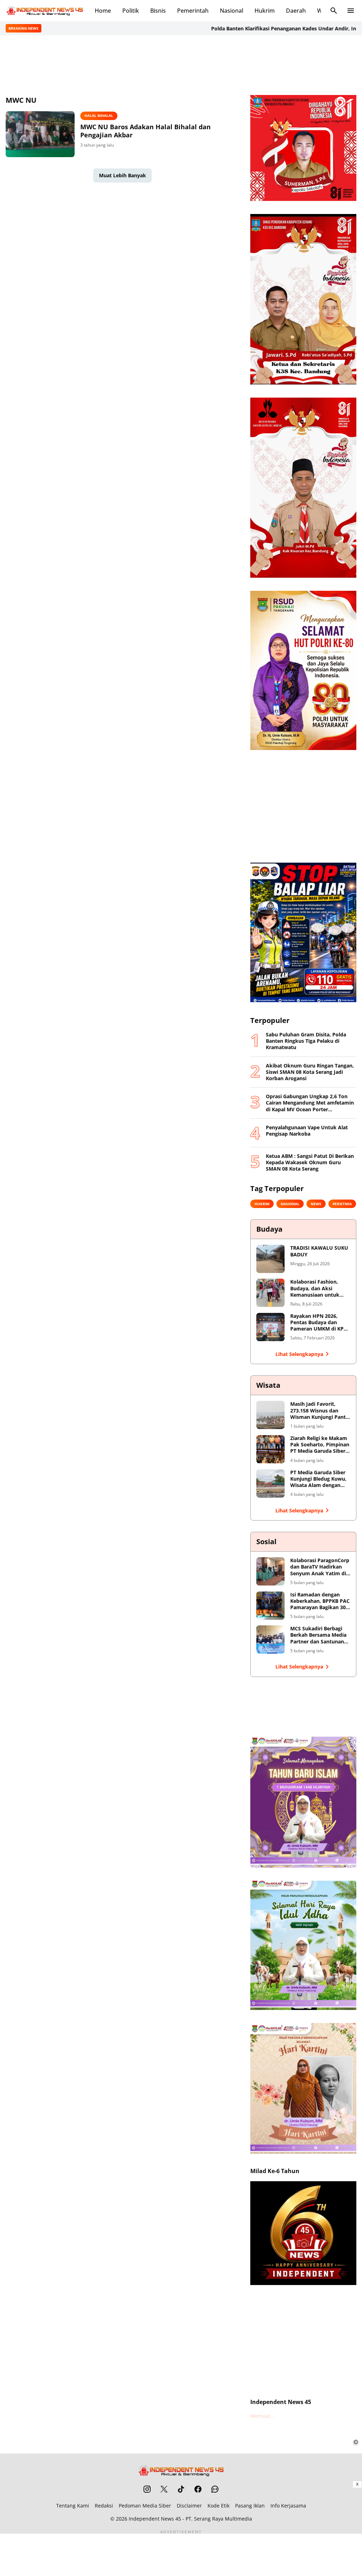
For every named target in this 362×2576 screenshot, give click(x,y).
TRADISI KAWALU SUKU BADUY (319, 1251)
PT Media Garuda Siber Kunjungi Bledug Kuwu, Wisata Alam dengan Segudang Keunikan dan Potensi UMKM (320, 1479)
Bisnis (158, 11)
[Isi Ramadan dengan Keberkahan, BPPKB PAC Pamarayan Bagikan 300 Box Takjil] (270, 1606)
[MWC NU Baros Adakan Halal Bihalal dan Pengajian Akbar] (40, 134)
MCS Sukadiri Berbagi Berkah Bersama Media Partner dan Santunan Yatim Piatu (318, 1635)
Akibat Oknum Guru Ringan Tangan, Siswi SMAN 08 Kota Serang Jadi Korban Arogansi (310, 1072)
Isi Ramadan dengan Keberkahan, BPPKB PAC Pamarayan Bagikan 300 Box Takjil (320, 1601)
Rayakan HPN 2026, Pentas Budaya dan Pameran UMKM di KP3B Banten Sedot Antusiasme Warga (320, 1323)
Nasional (232, 11)
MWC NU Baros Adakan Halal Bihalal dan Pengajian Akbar (145, 131)
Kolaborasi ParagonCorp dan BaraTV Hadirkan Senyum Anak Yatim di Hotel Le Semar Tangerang (320, 1567)
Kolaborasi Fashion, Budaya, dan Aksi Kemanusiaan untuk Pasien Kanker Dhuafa (317, 1288)
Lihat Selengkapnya (299, 1354)
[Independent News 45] (45, 11)
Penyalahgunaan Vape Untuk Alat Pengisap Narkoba (307, 1131)
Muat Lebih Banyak (122, 175)
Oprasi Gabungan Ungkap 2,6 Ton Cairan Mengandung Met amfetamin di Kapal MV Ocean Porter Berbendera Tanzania (310, 1103)
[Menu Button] (351, 11)
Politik (131, 11)
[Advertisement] (181, 64)
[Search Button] (334, 11)
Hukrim (265, 11)
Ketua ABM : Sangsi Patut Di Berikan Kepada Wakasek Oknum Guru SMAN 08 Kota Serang (310, 1162)
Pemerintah (193, 11)
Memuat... (262, 2416)
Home (103, 11)
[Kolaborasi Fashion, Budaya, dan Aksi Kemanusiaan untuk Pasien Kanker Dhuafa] (270, 1293)
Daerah (296, 11)
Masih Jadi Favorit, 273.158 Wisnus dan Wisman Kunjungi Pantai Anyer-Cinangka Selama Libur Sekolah (320, 1411)
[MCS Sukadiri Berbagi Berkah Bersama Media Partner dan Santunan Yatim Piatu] (270, 1640)
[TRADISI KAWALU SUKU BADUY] (270, 1259)
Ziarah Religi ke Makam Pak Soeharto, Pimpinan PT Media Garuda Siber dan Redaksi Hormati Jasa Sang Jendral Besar (320, 1445)
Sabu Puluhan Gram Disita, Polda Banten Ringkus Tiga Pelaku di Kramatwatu (306, 1041)
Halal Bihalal (99, 115)
